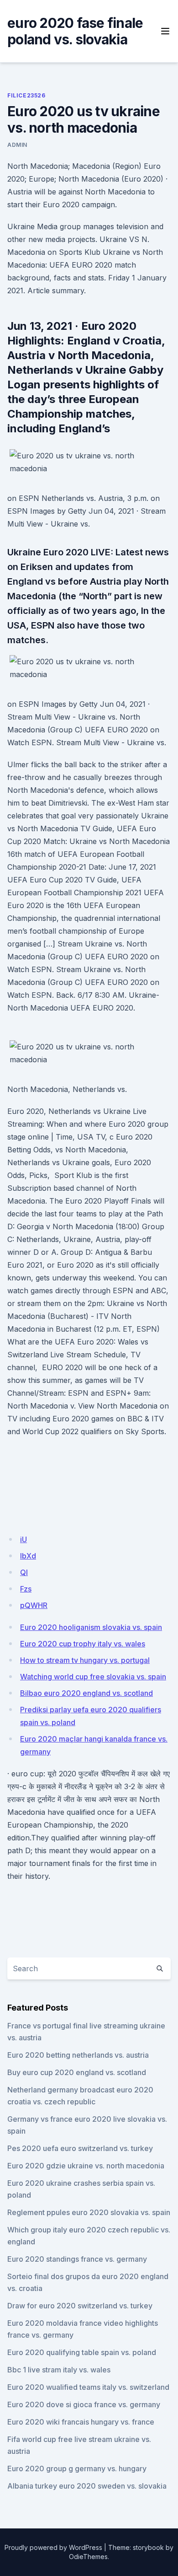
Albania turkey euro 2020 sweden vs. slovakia (87, 2486)
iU (24, 1539)
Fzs (26, 1589)
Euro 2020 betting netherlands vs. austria (78, 2055)
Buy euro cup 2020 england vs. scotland (77, 2072)
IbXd (28, 1556)
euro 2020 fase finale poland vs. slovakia (75, 31)
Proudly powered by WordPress (53, 2547)
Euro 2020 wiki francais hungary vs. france (81, 2422)
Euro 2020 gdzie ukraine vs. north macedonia (86, 2166)
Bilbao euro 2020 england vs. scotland (86, 1693)
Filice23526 (26, 95)
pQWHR (34, 1605)
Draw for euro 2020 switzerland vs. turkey (80, 2306)
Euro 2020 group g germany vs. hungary (77, 2468)
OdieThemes (88, 2557)
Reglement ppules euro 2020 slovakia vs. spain (89, 2212)
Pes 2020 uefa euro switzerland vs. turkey (80, 2148)
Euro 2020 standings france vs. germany (77, 2259)
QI (24, 1572)
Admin (17, 145)
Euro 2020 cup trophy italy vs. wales (83, 1644)
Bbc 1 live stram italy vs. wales (59, 2370)
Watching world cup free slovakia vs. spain (93, 1677)
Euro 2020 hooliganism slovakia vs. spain (91, 1627)
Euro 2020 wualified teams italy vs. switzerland (88, 2387)
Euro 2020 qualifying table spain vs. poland (82, 2352)
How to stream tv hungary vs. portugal (85, 1660)
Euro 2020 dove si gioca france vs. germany (84, 2404)
